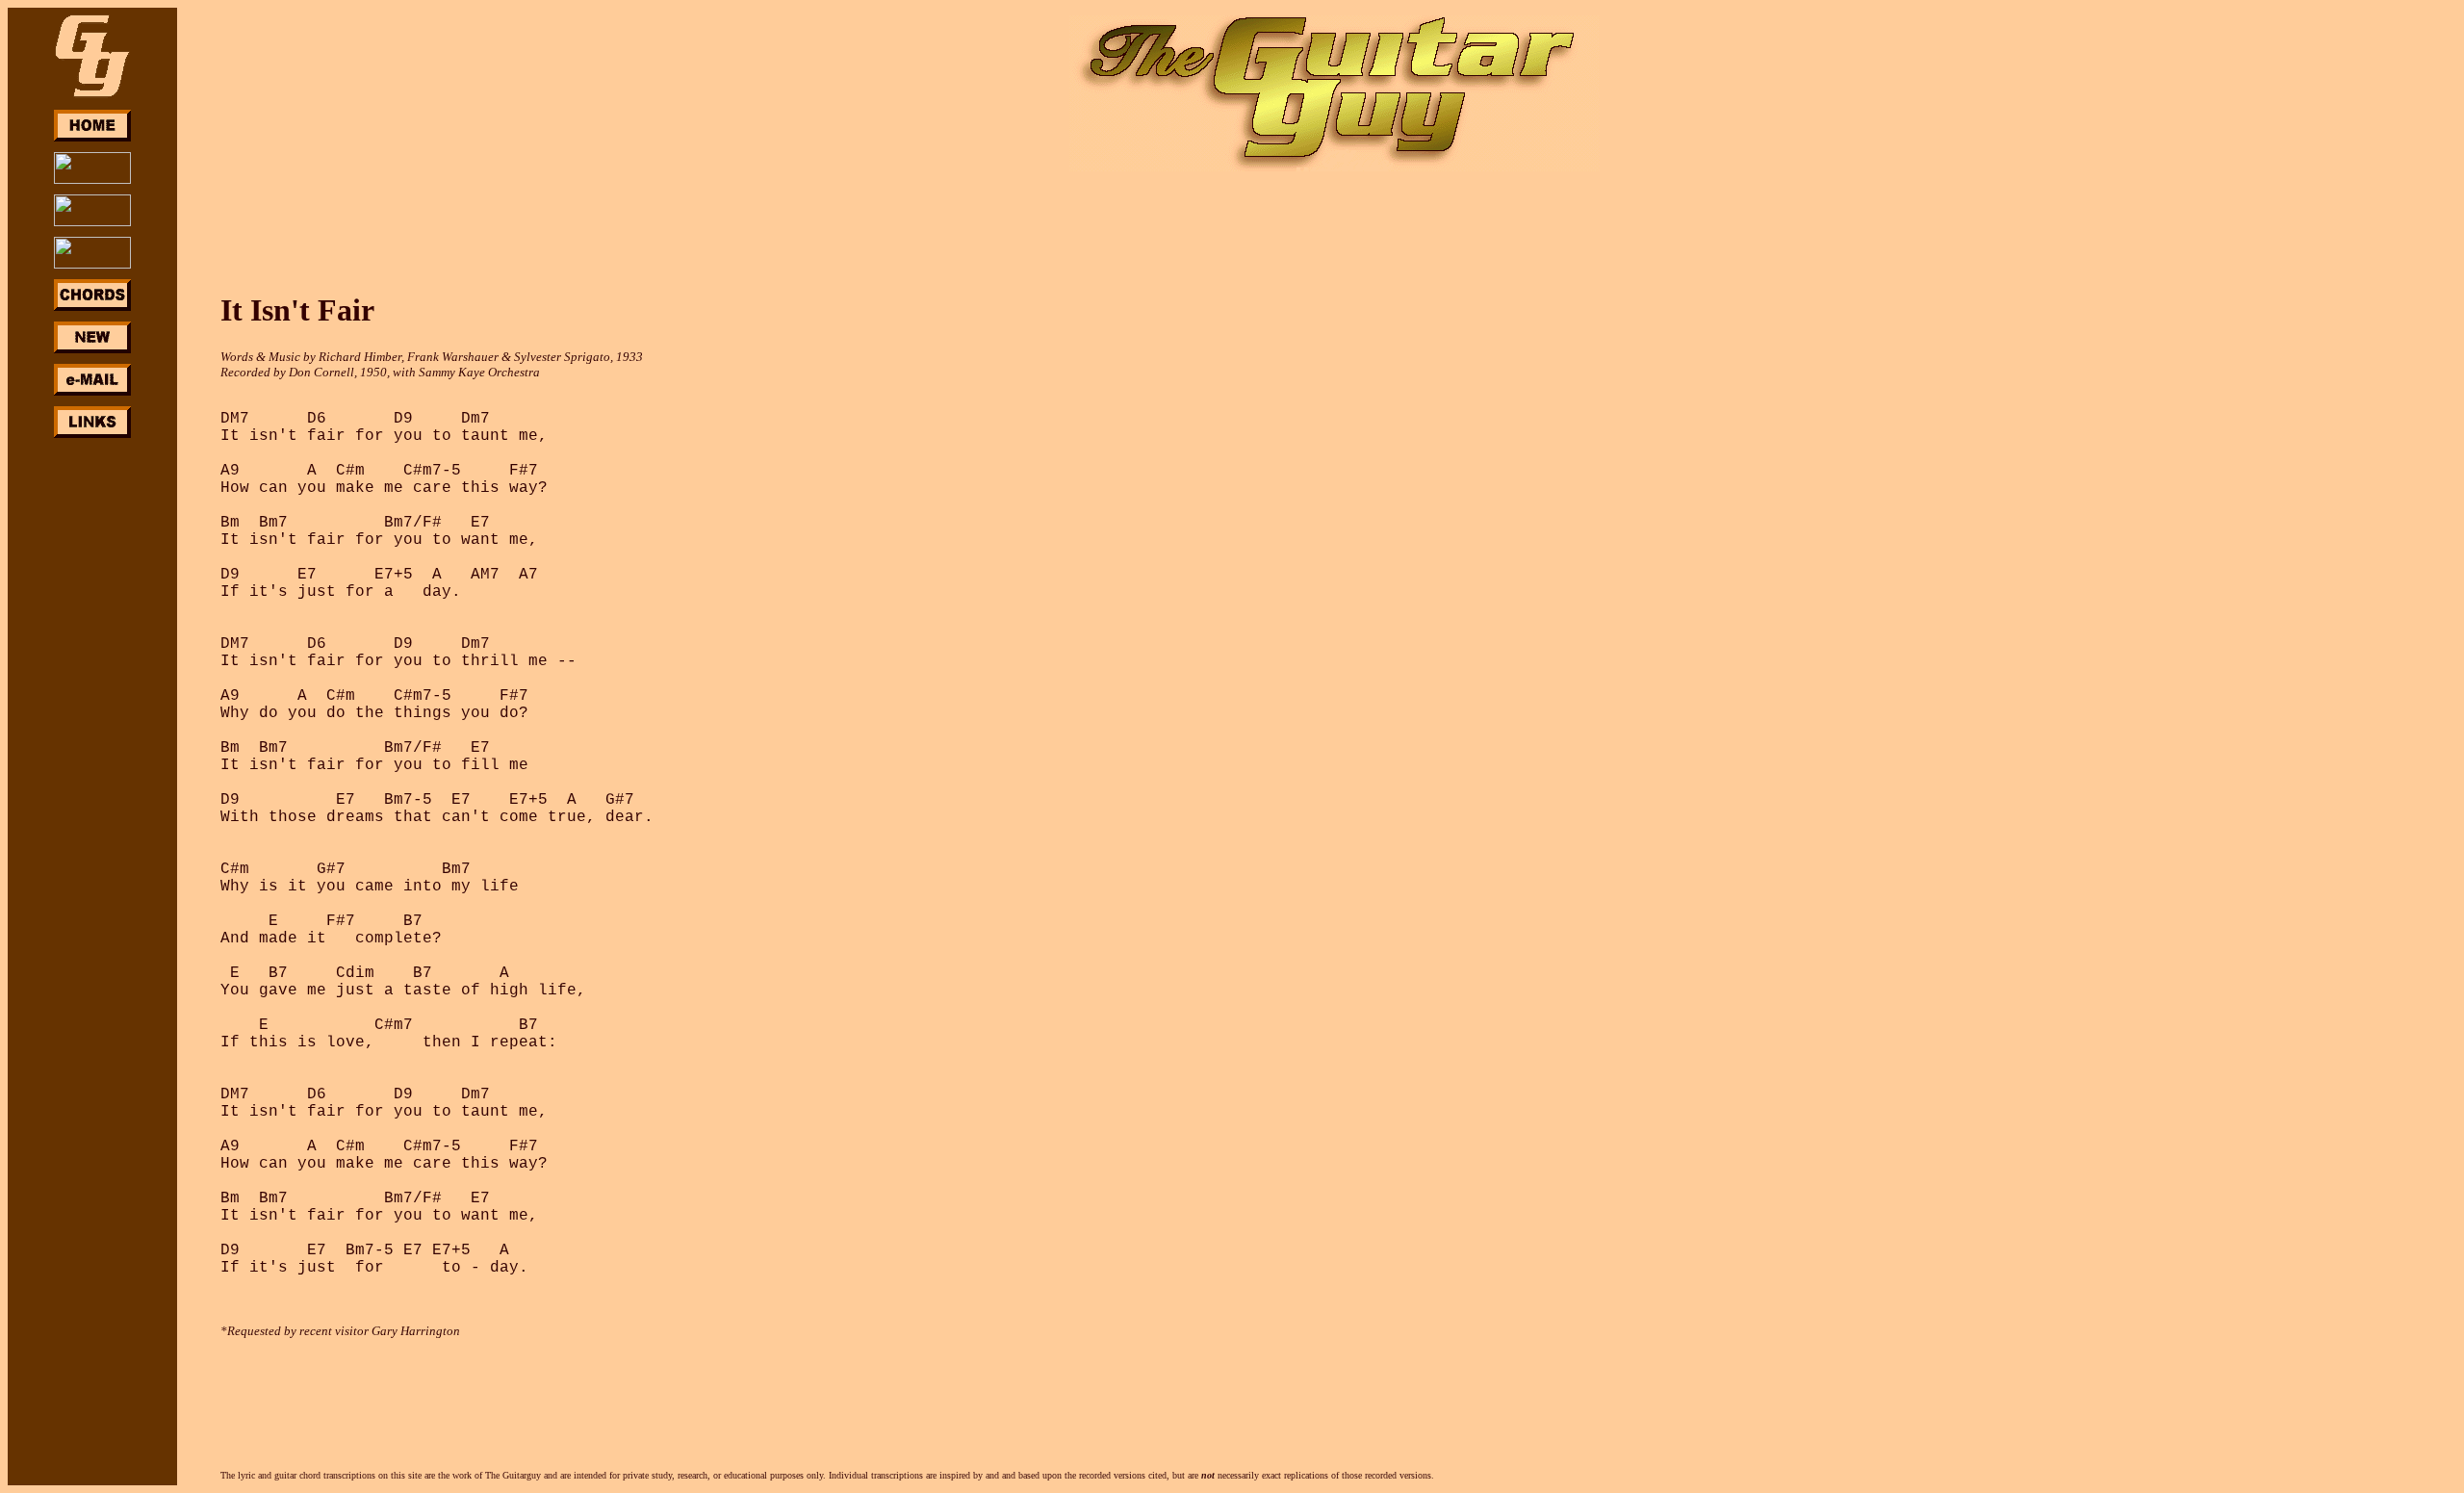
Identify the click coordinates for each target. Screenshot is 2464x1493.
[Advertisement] (92, 730)
